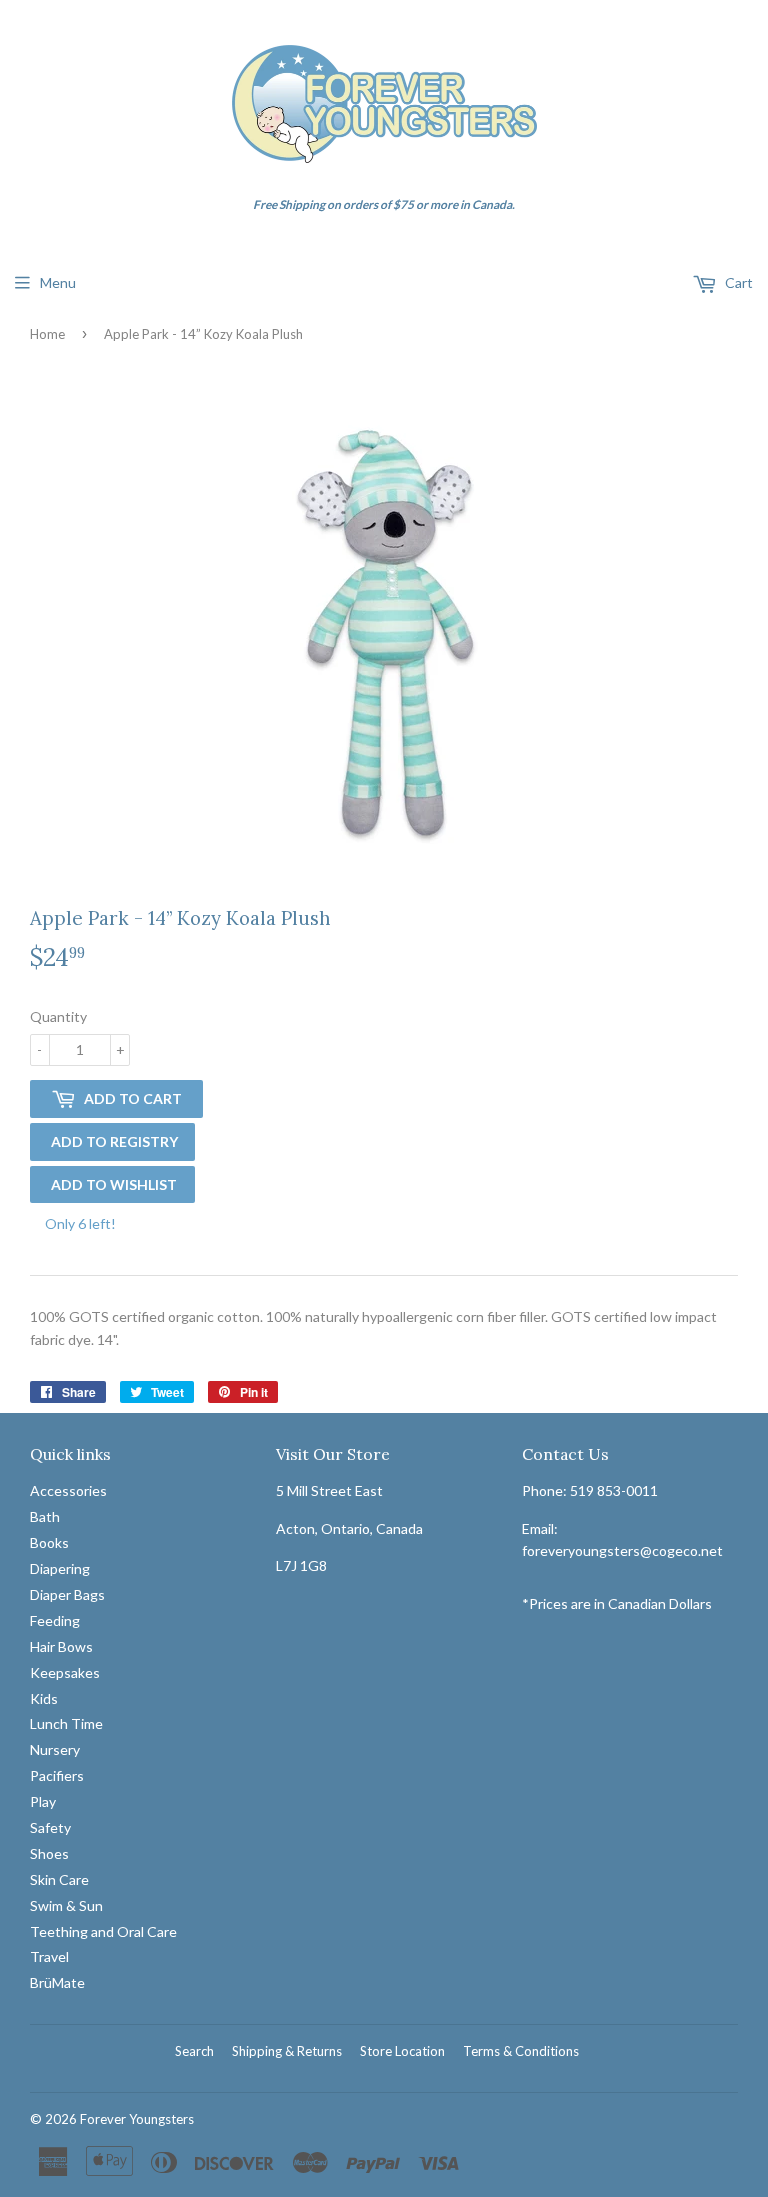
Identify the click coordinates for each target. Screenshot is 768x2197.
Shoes (49, 1853)
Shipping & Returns (287, 2051)
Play (43, 1801)
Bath (45, 1516)
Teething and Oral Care (103, 1931)
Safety (50, 1827)
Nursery (55, 1749)
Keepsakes (65, 1672)
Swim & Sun (66, 1905)
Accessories (68, 1490)
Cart (737, 282)
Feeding (55, 1620)
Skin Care (59, 1879)
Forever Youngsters (137, 2119)
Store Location (402, 2051)
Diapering (60, 1568)
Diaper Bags (67, 1594)
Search (194, 2051)
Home (47, 334)
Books (49, 1542)
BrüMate (57, 1982)
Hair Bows (61, 1646)
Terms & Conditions (521, 2051)
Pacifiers (57, 1775)
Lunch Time (66, 1723)
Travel (49, 1956)
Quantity (58, 1016)
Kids (44, 1698)
